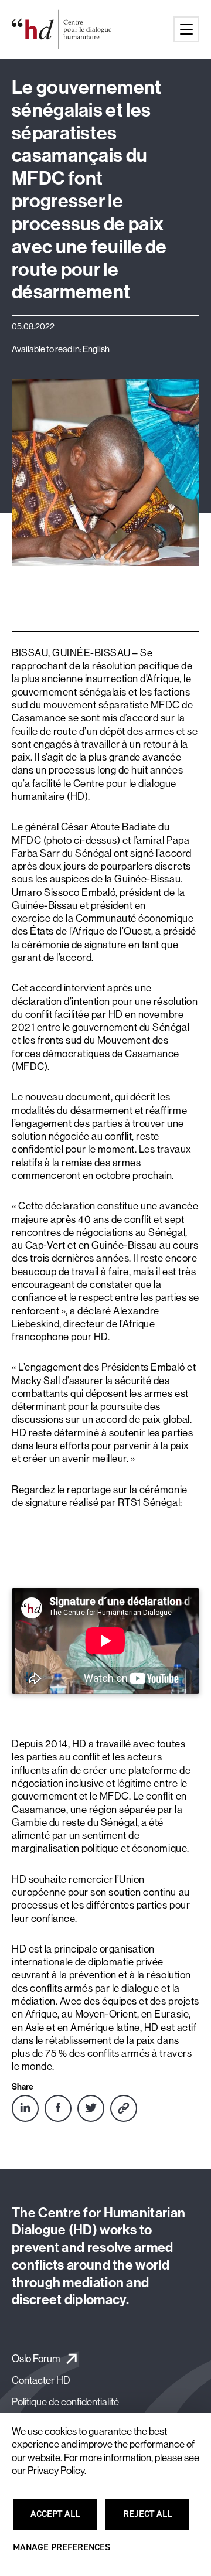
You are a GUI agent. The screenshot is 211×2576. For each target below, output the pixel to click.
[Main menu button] (186, 29)
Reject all (154, 2519)
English (96, 349)
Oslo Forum (36, 2358)
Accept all (62, 2519)
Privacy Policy (56, 2471)
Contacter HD (41, 2380)
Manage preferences (62, 2553)
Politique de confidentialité (65, 2402)
